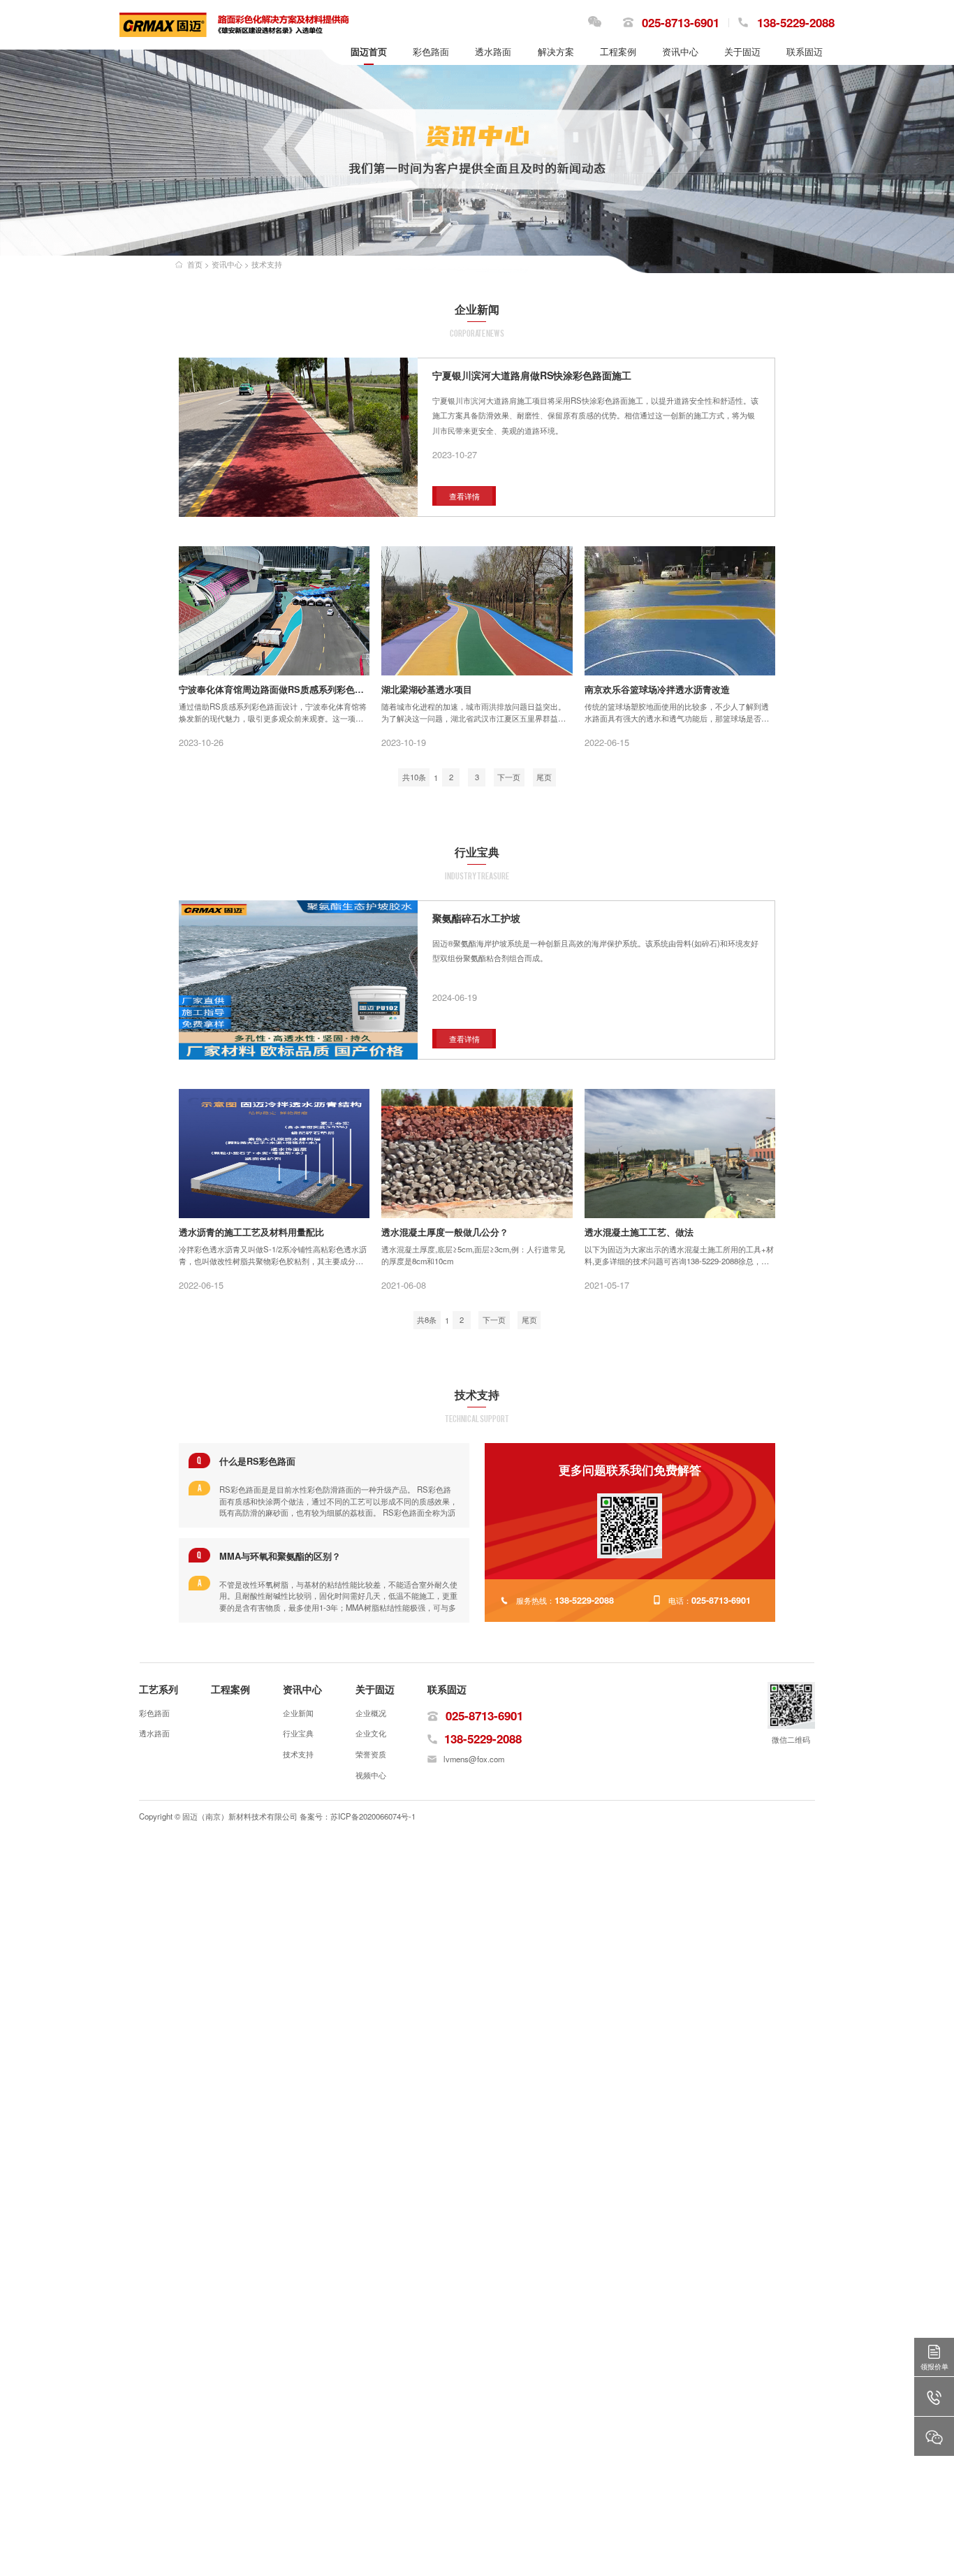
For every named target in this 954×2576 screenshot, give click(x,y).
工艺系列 (159, 1689)
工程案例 (230, 1689)
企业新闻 (298, 1713)
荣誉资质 (371, 1754)
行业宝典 (298, 1733)
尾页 (544, 777)
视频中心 (371, 1775)
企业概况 (371, 1713)
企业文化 (371, 1733)
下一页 (509, 777)
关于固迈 (375, 1689)
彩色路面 (154, 1713)
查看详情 (464, 497)
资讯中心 (227, 264)
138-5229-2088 (796, 22)
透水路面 (154, 1733)
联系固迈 (447, 1689)
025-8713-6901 (681, 22)
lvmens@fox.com (474, 1759)
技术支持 (267, 264)
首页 (195, 264)
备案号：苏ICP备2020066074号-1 (358, 1816)
